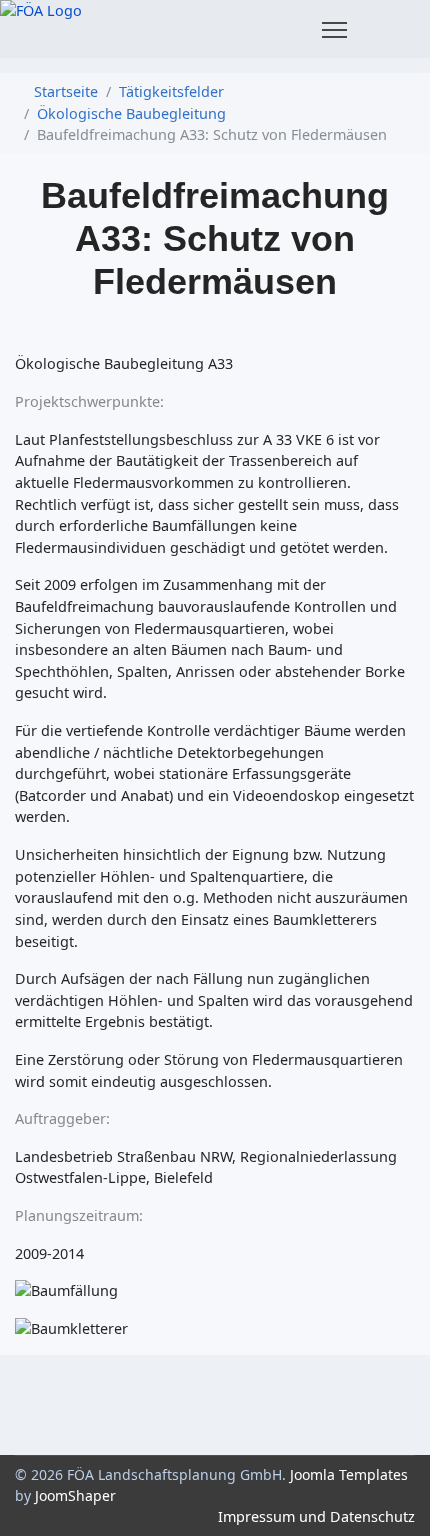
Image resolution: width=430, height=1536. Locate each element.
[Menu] (334, 30)
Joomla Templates (349, 1474)
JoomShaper (75, 1495)
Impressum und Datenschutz (316, 1516)
